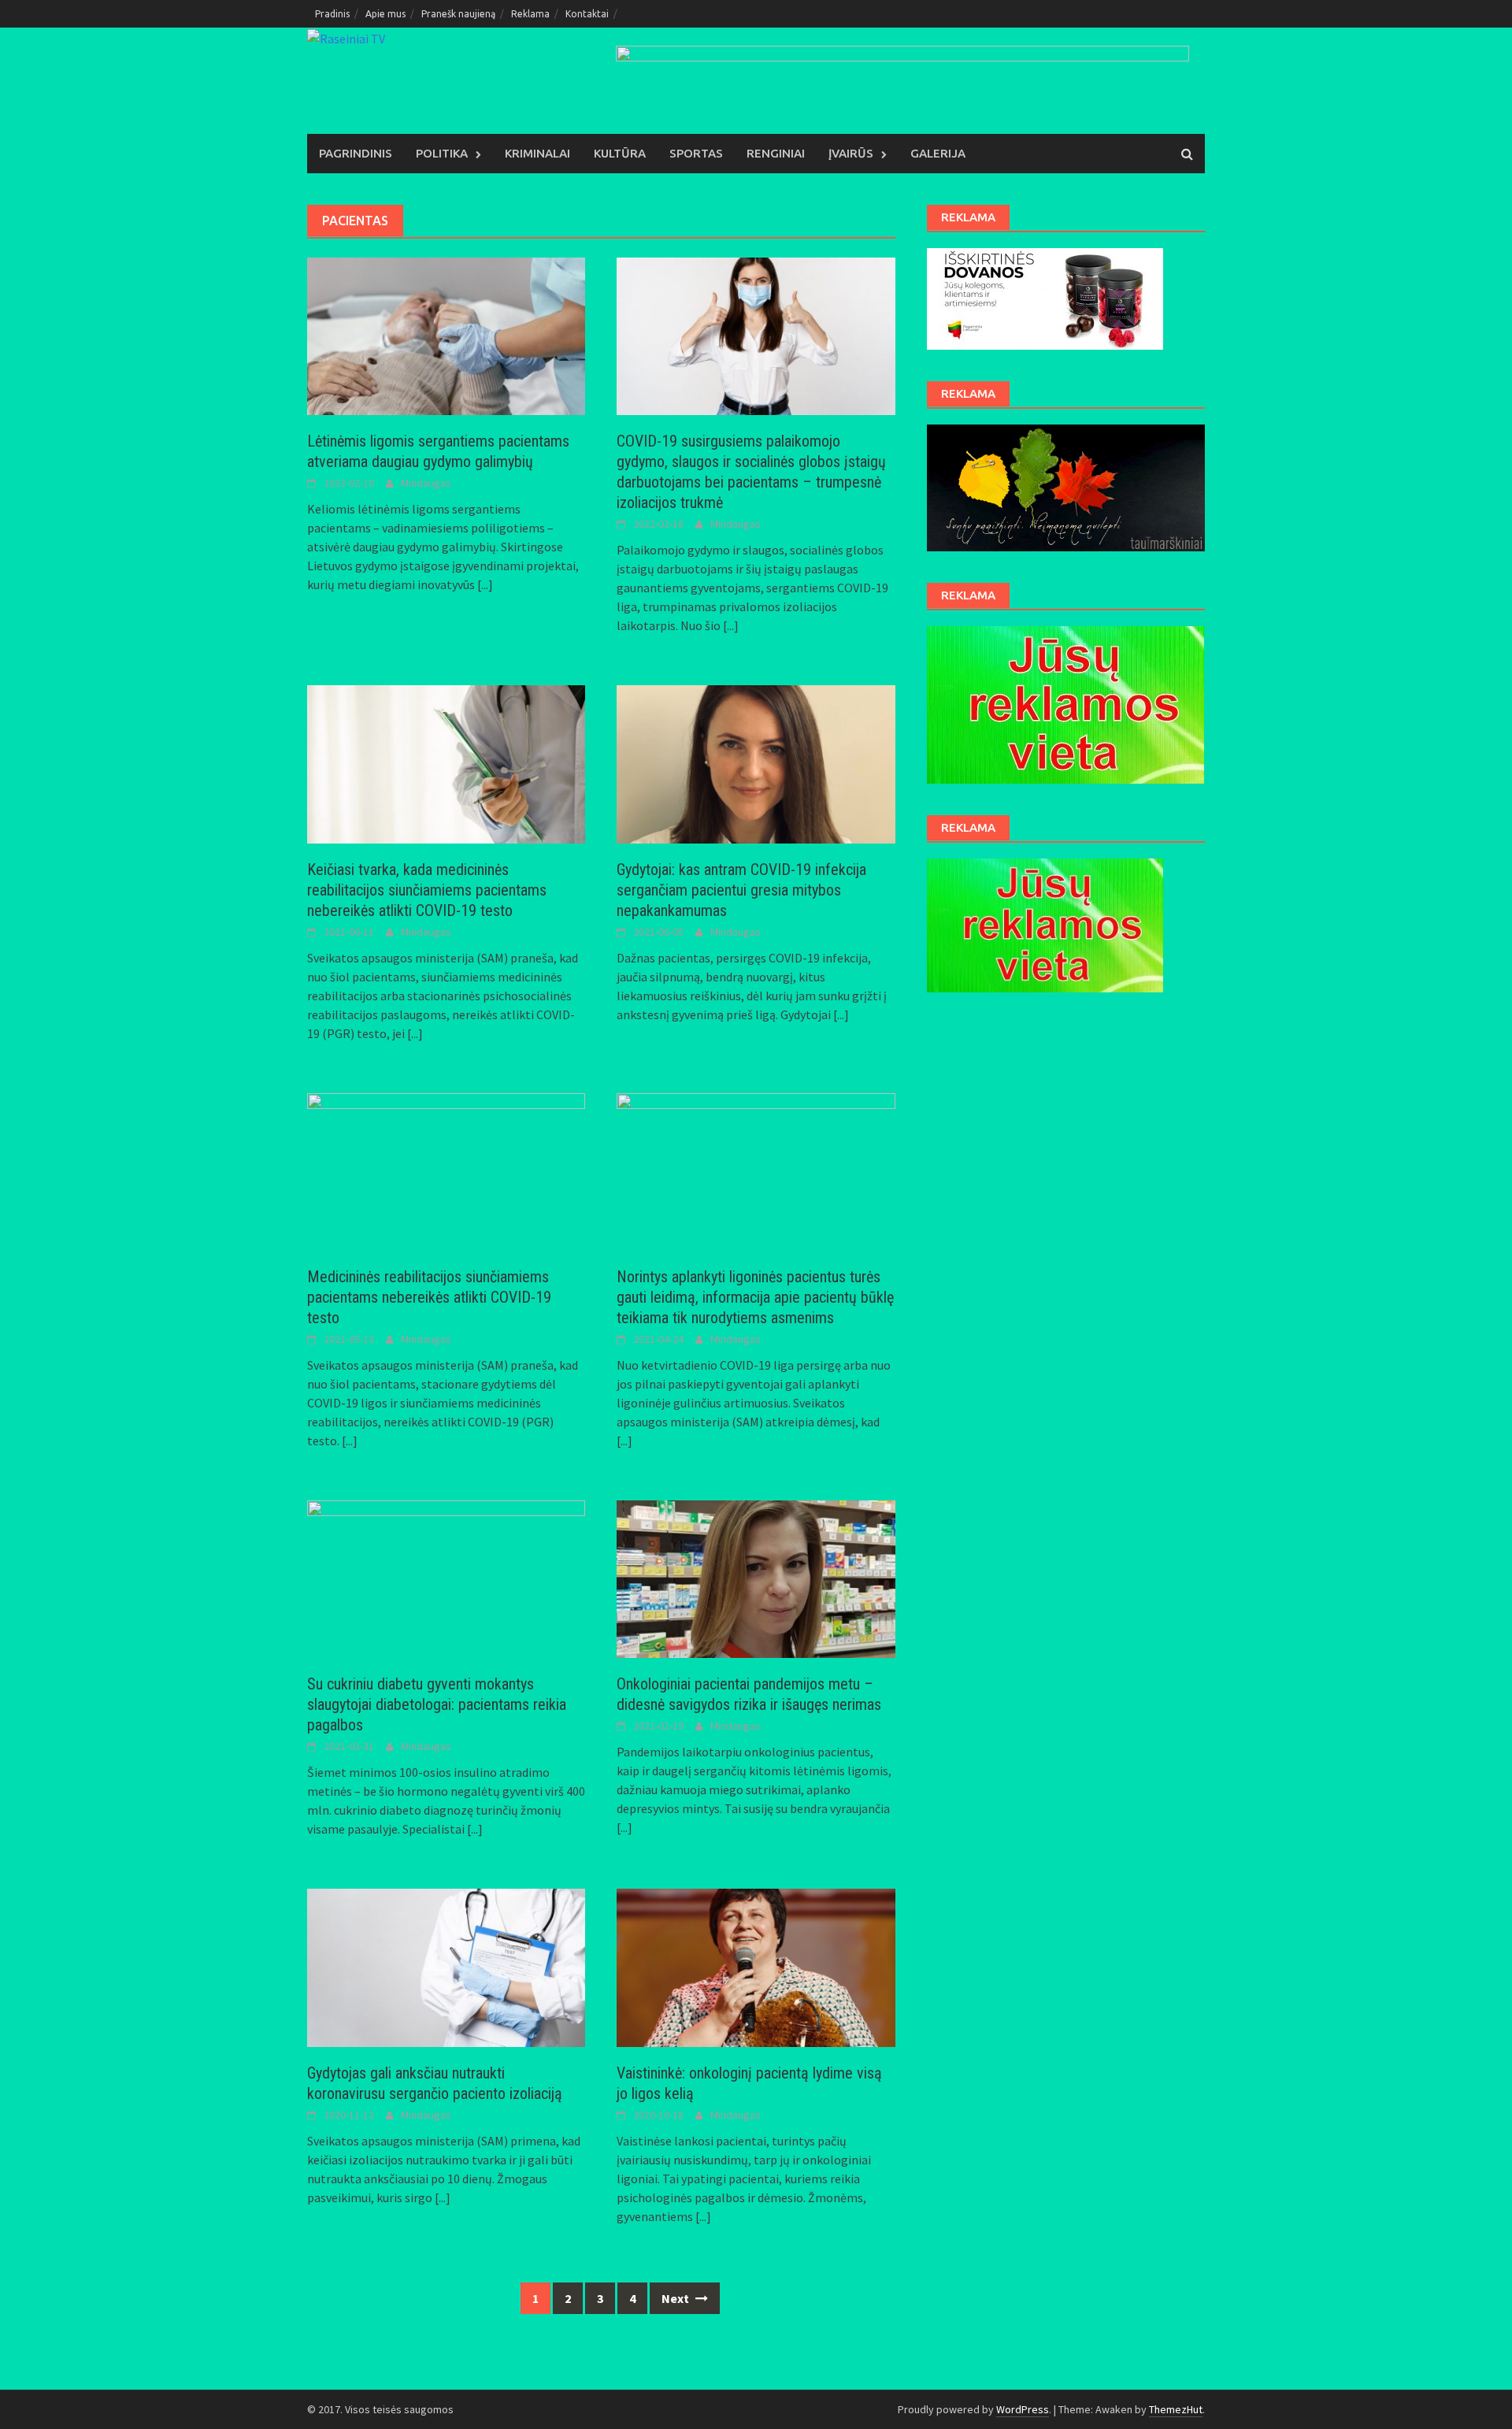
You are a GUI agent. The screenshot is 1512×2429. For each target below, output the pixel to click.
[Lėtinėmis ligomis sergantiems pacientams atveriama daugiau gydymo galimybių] (446, 335)
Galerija (938, 153)
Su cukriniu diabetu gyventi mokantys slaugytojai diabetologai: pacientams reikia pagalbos (437, 1704)
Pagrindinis (356, 153)
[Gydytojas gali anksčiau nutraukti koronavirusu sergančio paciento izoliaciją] (446, 1966)
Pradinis (332, 14)
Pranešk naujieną (458, 14)
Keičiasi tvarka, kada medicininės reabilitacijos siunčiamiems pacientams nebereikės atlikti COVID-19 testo (427, 890)
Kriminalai (537, 153)
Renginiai (776, 153)
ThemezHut (1176, 2409)
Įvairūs (851, 153)
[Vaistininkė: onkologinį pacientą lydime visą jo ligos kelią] (756, 1966)
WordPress (1023, 2409)
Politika (442, 153)
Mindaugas (426, 483)
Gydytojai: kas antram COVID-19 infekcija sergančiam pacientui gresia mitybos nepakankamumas (741, 890)
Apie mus (385, 14)
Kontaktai (587, 14)
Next (676, 2298)
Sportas (696, 153)
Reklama (530, 14)
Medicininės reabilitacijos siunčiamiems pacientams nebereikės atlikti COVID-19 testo (429, 1297)
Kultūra (620, 153)
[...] (485, 584)
